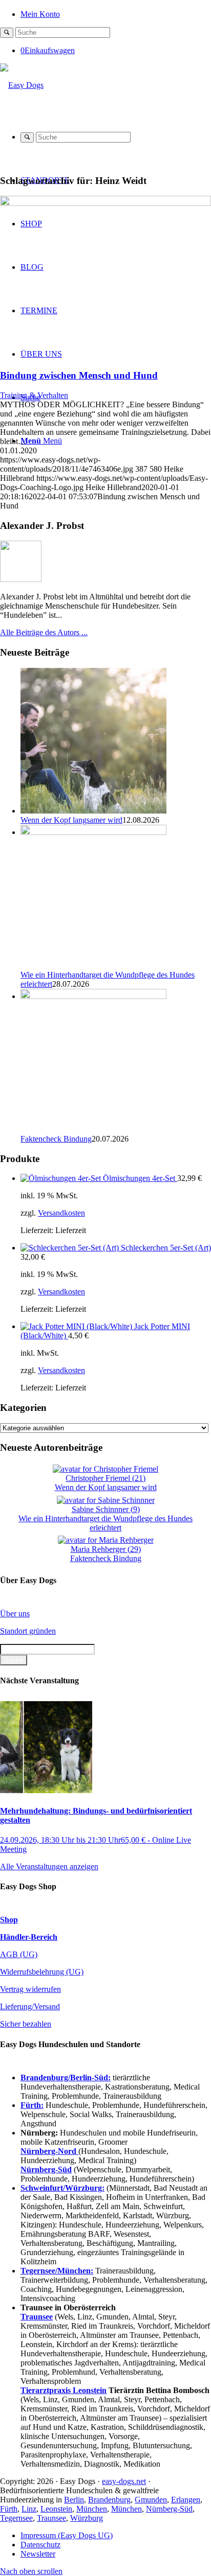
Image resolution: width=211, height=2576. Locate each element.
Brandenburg (109, 2500)
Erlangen (186, 2500)
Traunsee (51, 2518)
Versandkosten (61, 1213)
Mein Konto (40, 14)
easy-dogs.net (124, 2481)
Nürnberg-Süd (169, 2509)
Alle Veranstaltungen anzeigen (49, 1866)
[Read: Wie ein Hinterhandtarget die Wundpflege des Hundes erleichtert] (93, 832)
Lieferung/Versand (30, 2006)
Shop (9, 1920)
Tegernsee (16, 2518)
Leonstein (56, 2509)
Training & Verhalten (34, 395)
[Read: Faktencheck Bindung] (93, 996)
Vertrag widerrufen (30, 1989)
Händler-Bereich (29, 1937)
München (92, 2509)
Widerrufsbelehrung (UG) (42, 1972)
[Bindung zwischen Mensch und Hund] (105, 203)
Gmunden (151, 2500)
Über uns (15, 1614)
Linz (29, 2509)
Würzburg (87, 2518)
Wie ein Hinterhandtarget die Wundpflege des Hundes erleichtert (105, 1523)
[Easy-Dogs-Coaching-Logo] (22, 85)
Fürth (9, 2509)
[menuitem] (116, 14)
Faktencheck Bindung (56, 1139)
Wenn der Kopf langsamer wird (71, 820)
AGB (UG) (19, 1954)
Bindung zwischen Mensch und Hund (79, 375)
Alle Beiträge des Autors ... (44, 632)
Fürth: (32, 2105)
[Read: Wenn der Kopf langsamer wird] (93, 811)
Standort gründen (28, 1631)
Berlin (74, 2500)
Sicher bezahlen (26, 2024)
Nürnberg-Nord (49, 2151)
